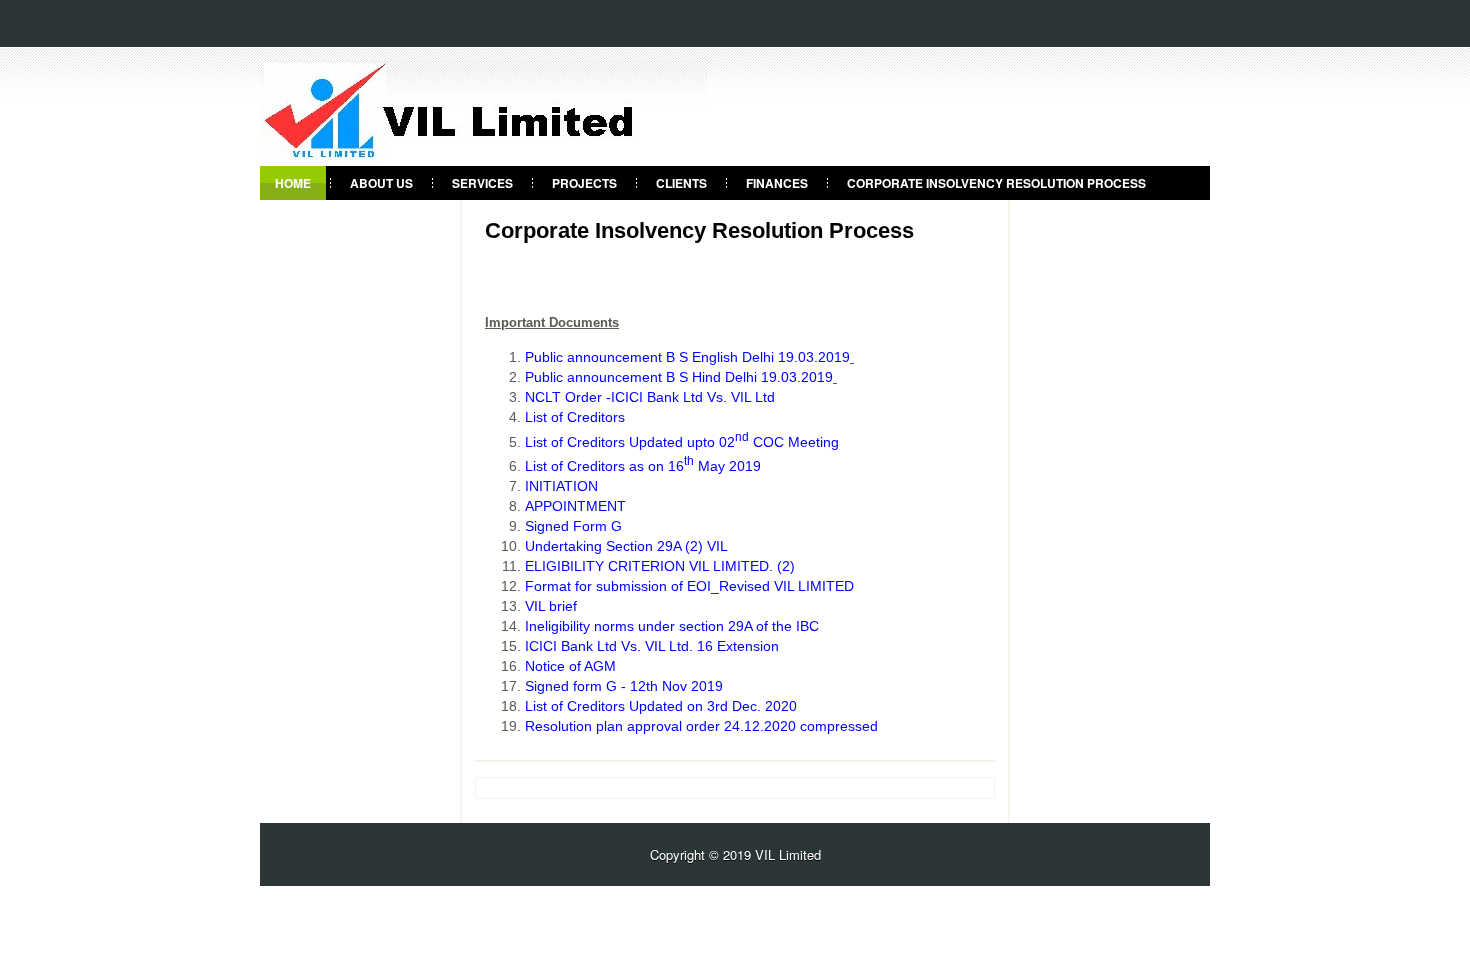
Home (293, 183)
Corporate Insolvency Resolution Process (699, 231)
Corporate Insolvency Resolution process (996, 183)
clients (681, 183)
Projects (584, 183)
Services (482, 183)
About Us (381, 183)
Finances (777, 183)
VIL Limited (788, 854)
